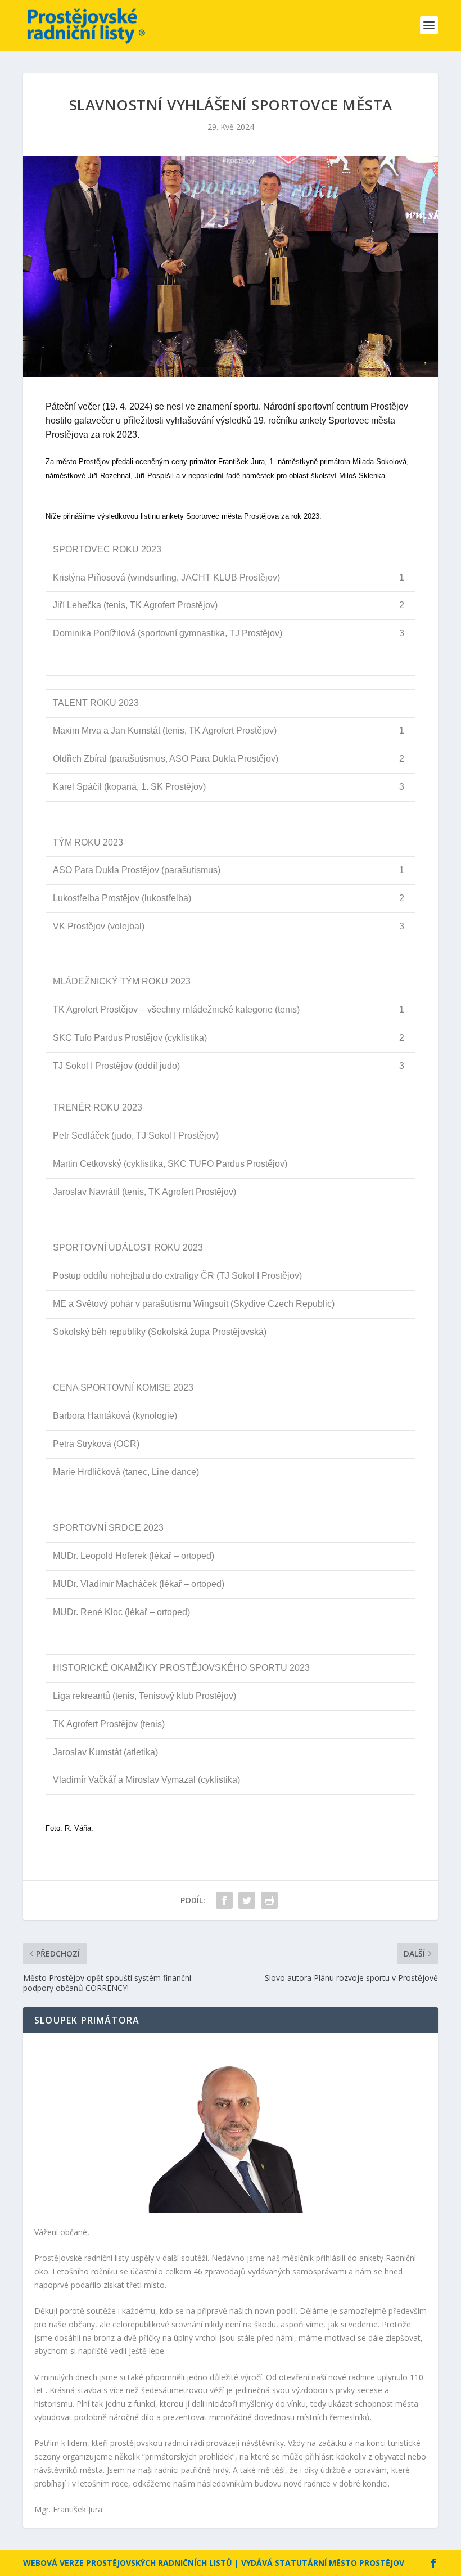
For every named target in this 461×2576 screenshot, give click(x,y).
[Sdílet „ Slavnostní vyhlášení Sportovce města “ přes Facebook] (224, 1900)
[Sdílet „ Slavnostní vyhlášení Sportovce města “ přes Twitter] (247, 1900)
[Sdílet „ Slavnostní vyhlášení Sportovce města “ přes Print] (269, 1900)
